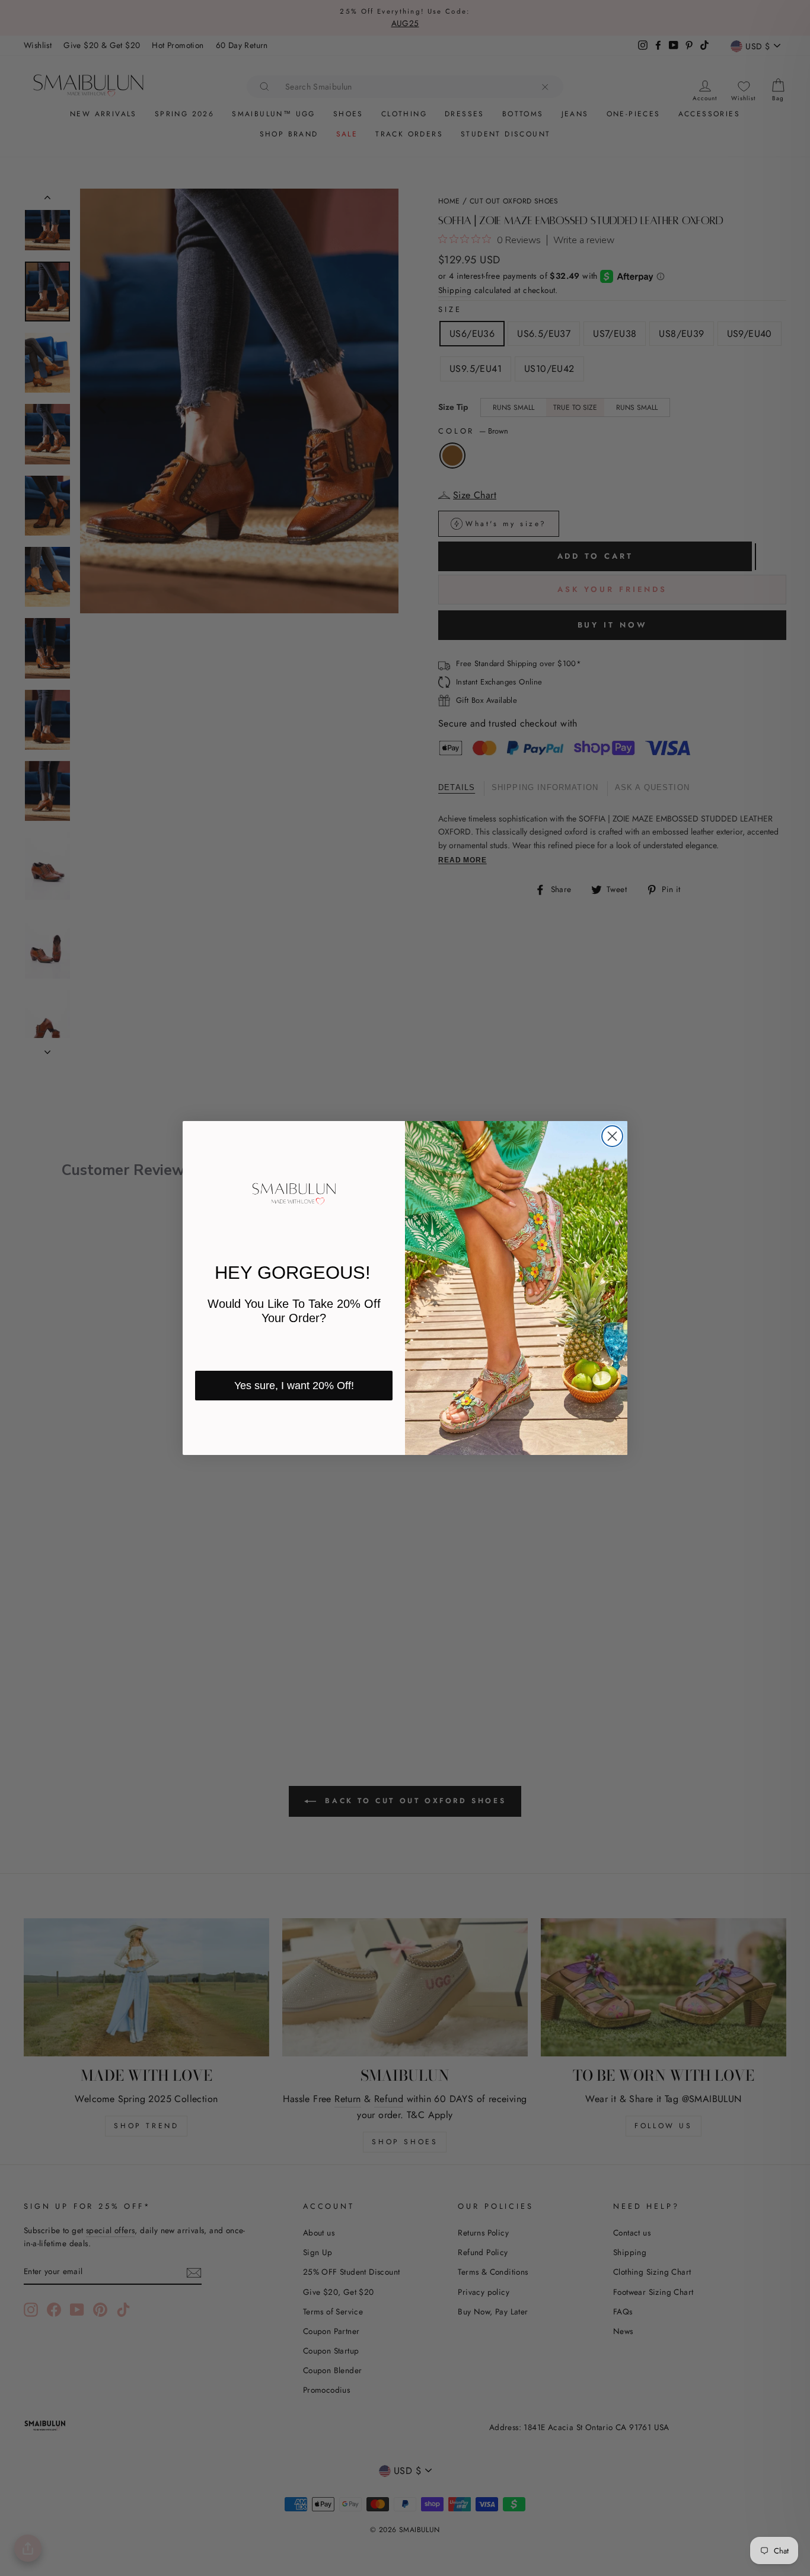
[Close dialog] (612, 1136)
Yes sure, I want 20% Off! (294, 1386)
